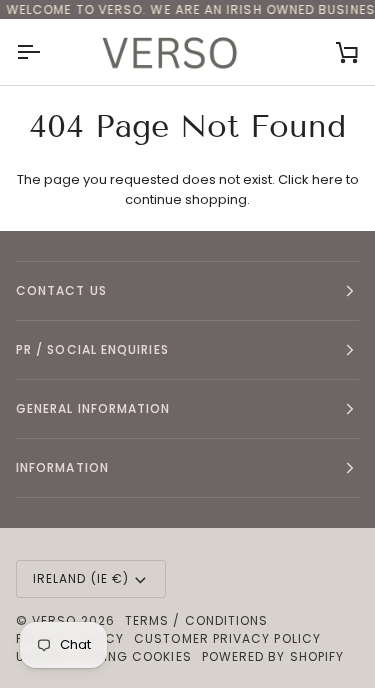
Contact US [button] (61, 290)
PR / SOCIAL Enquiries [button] (92, 349)
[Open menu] (46, 52)
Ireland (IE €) (81, 578)
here (327, 179)
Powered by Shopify (273, 656)
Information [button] (62, 467)
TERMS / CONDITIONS (196, 620)
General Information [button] (93, 408)
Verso (54, 620)
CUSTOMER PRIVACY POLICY (227, 638)
